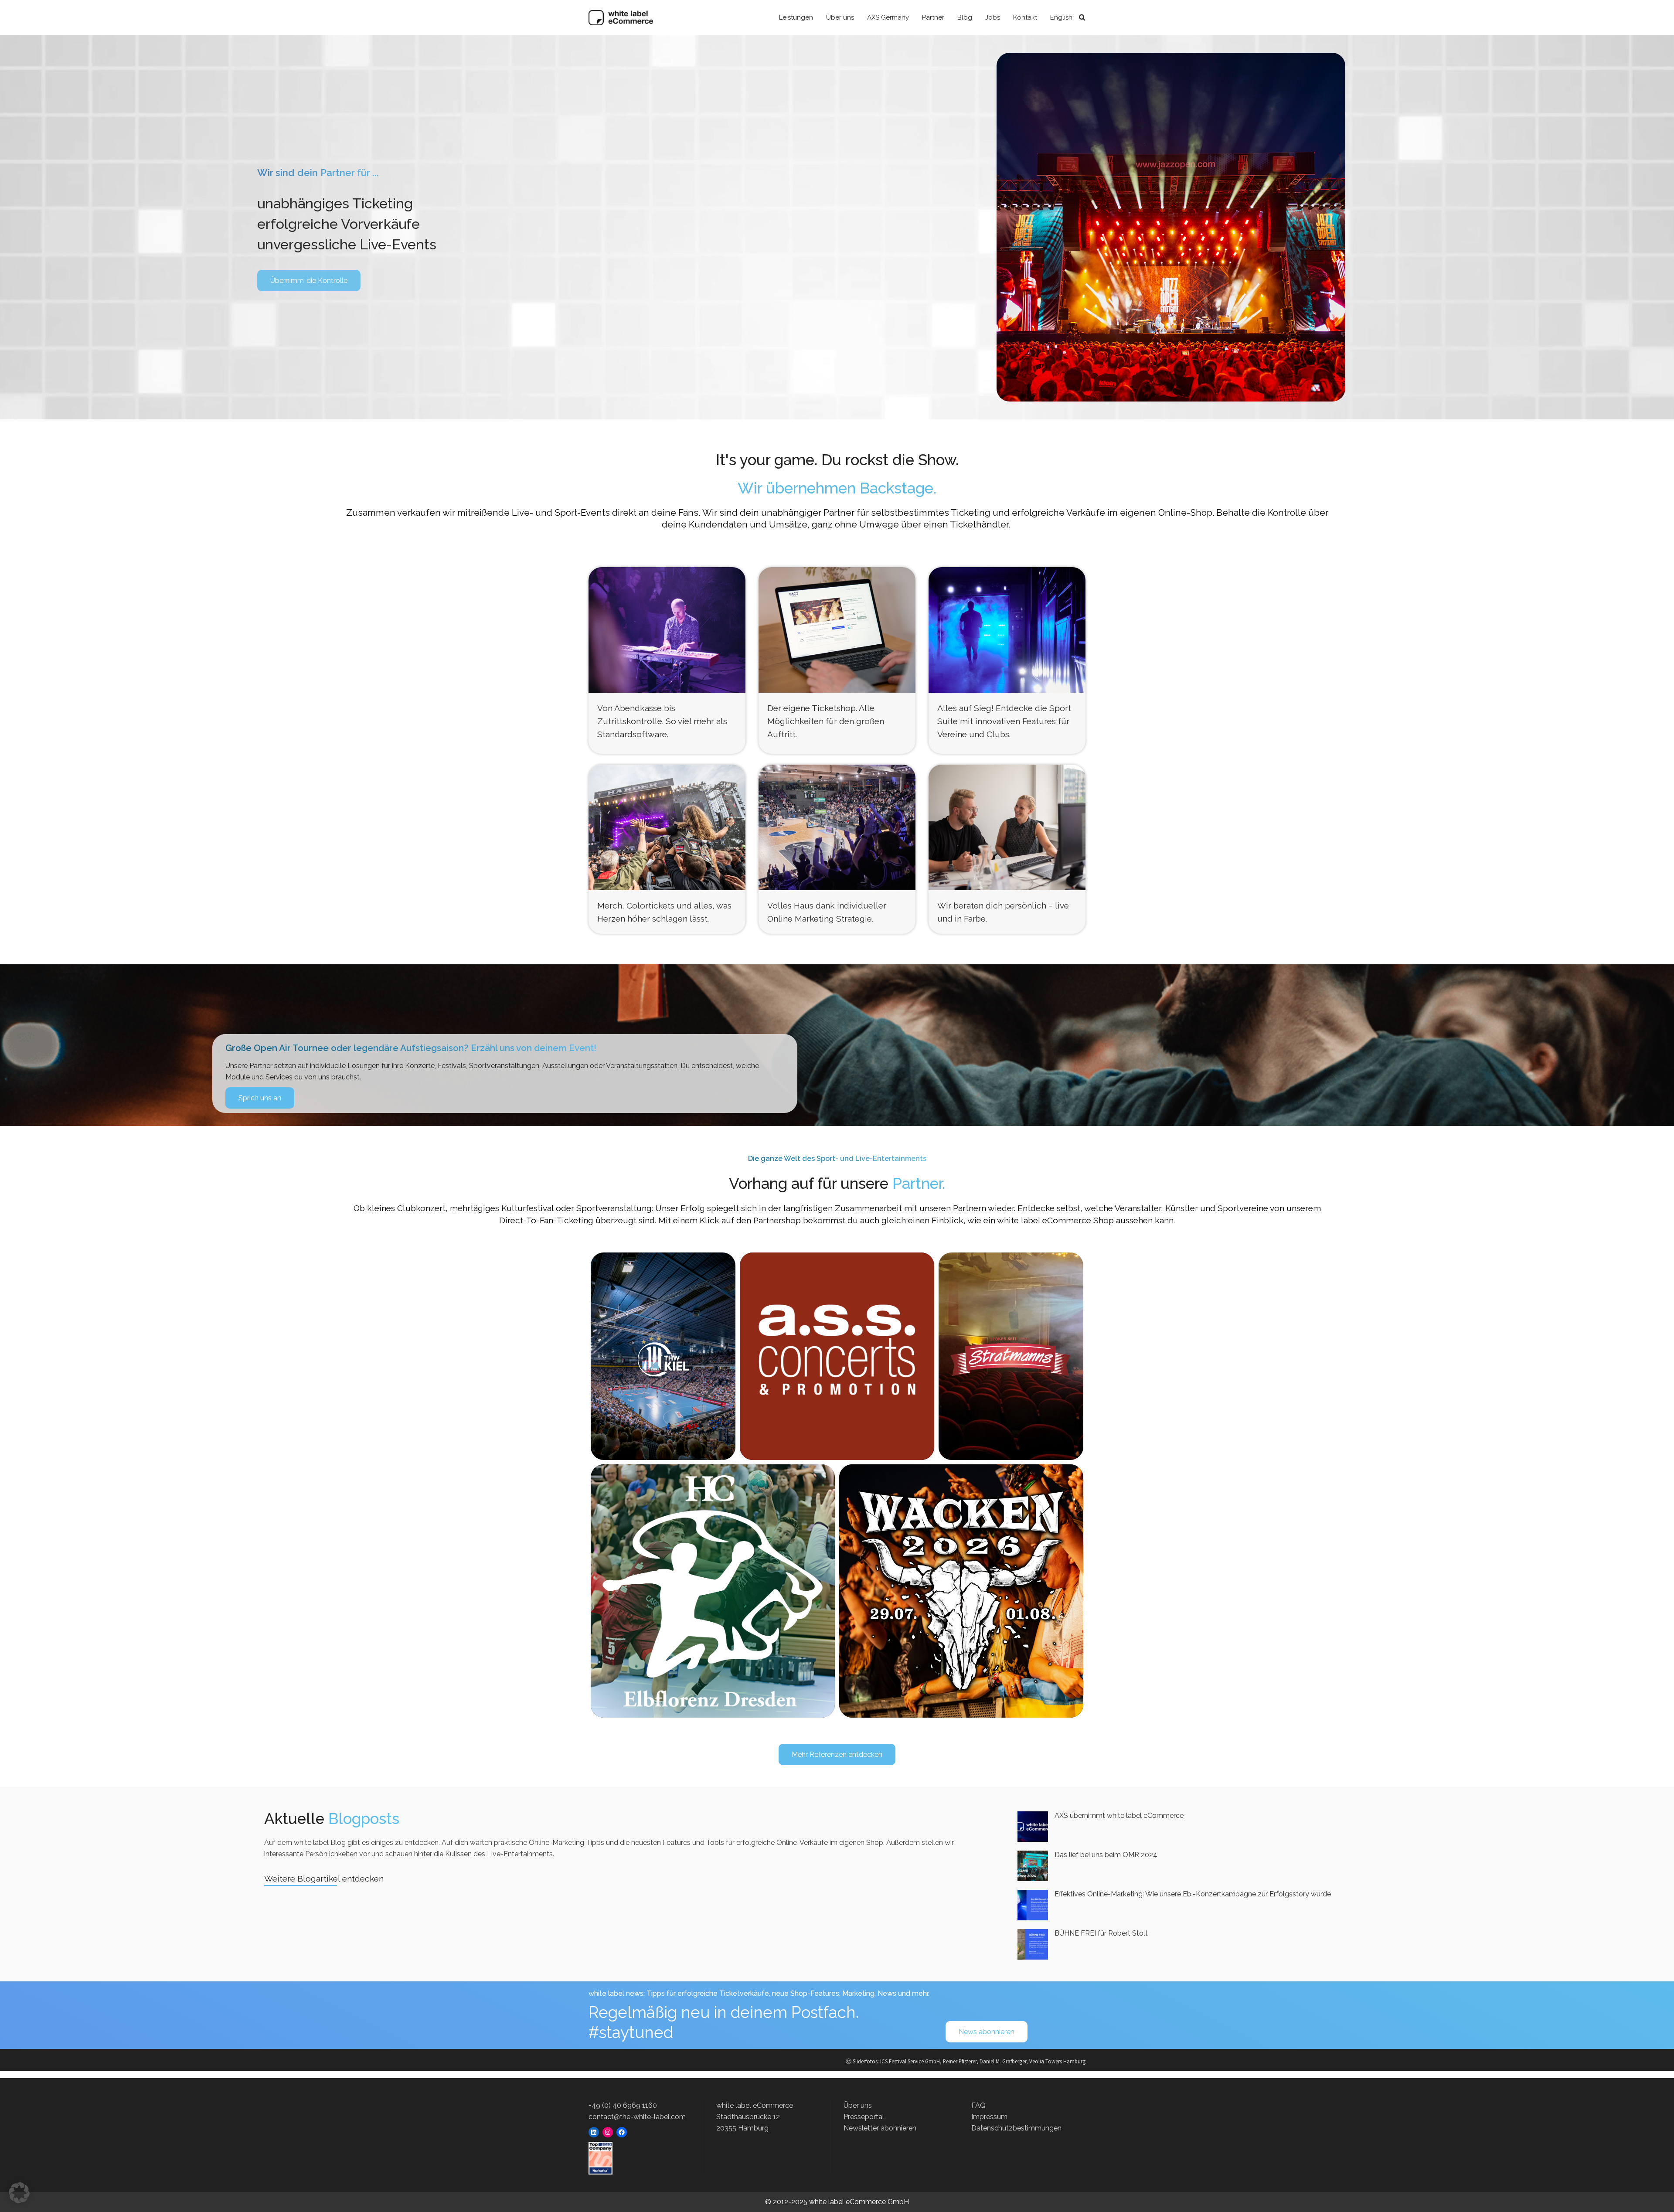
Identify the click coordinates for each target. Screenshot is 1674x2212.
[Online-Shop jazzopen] (837, 1350)
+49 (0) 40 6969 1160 (623, 2105)
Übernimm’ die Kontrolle (309, 281)
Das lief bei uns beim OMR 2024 (1106, 1855)
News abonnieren (987, 2032)
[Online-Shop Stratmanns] (1011, 1356)
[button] (19, 2193)
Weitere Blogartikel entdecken (324, 1878)
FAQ (978, 2105)
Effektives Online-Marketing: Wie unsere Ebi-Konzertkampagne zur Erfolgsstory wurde (1193, 1894)
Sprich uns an (260, 1098)
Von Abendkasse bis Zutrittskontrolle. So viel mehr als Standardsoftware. (662, 721)
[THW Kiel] (663, 1356)
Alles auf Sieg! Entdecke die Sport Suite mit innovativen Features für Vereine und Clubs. (1004, 721)
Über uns (858, 2105)
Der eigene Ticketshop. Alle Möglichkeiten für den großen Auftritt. (826, 721)
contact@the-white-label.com (637, 2117)
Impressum (989, 2117)
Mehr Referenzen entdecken (837, 1754)
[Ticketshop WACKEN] (961, 1591)
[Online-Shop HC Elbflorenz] (713, 1591)
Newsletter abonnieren (880, 2128)
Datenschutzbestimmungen (1016, 2128)
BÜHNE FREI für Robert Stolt (1101, 1933)
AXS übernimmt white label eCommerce (1119, 1816)
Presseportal (864, 2117)
